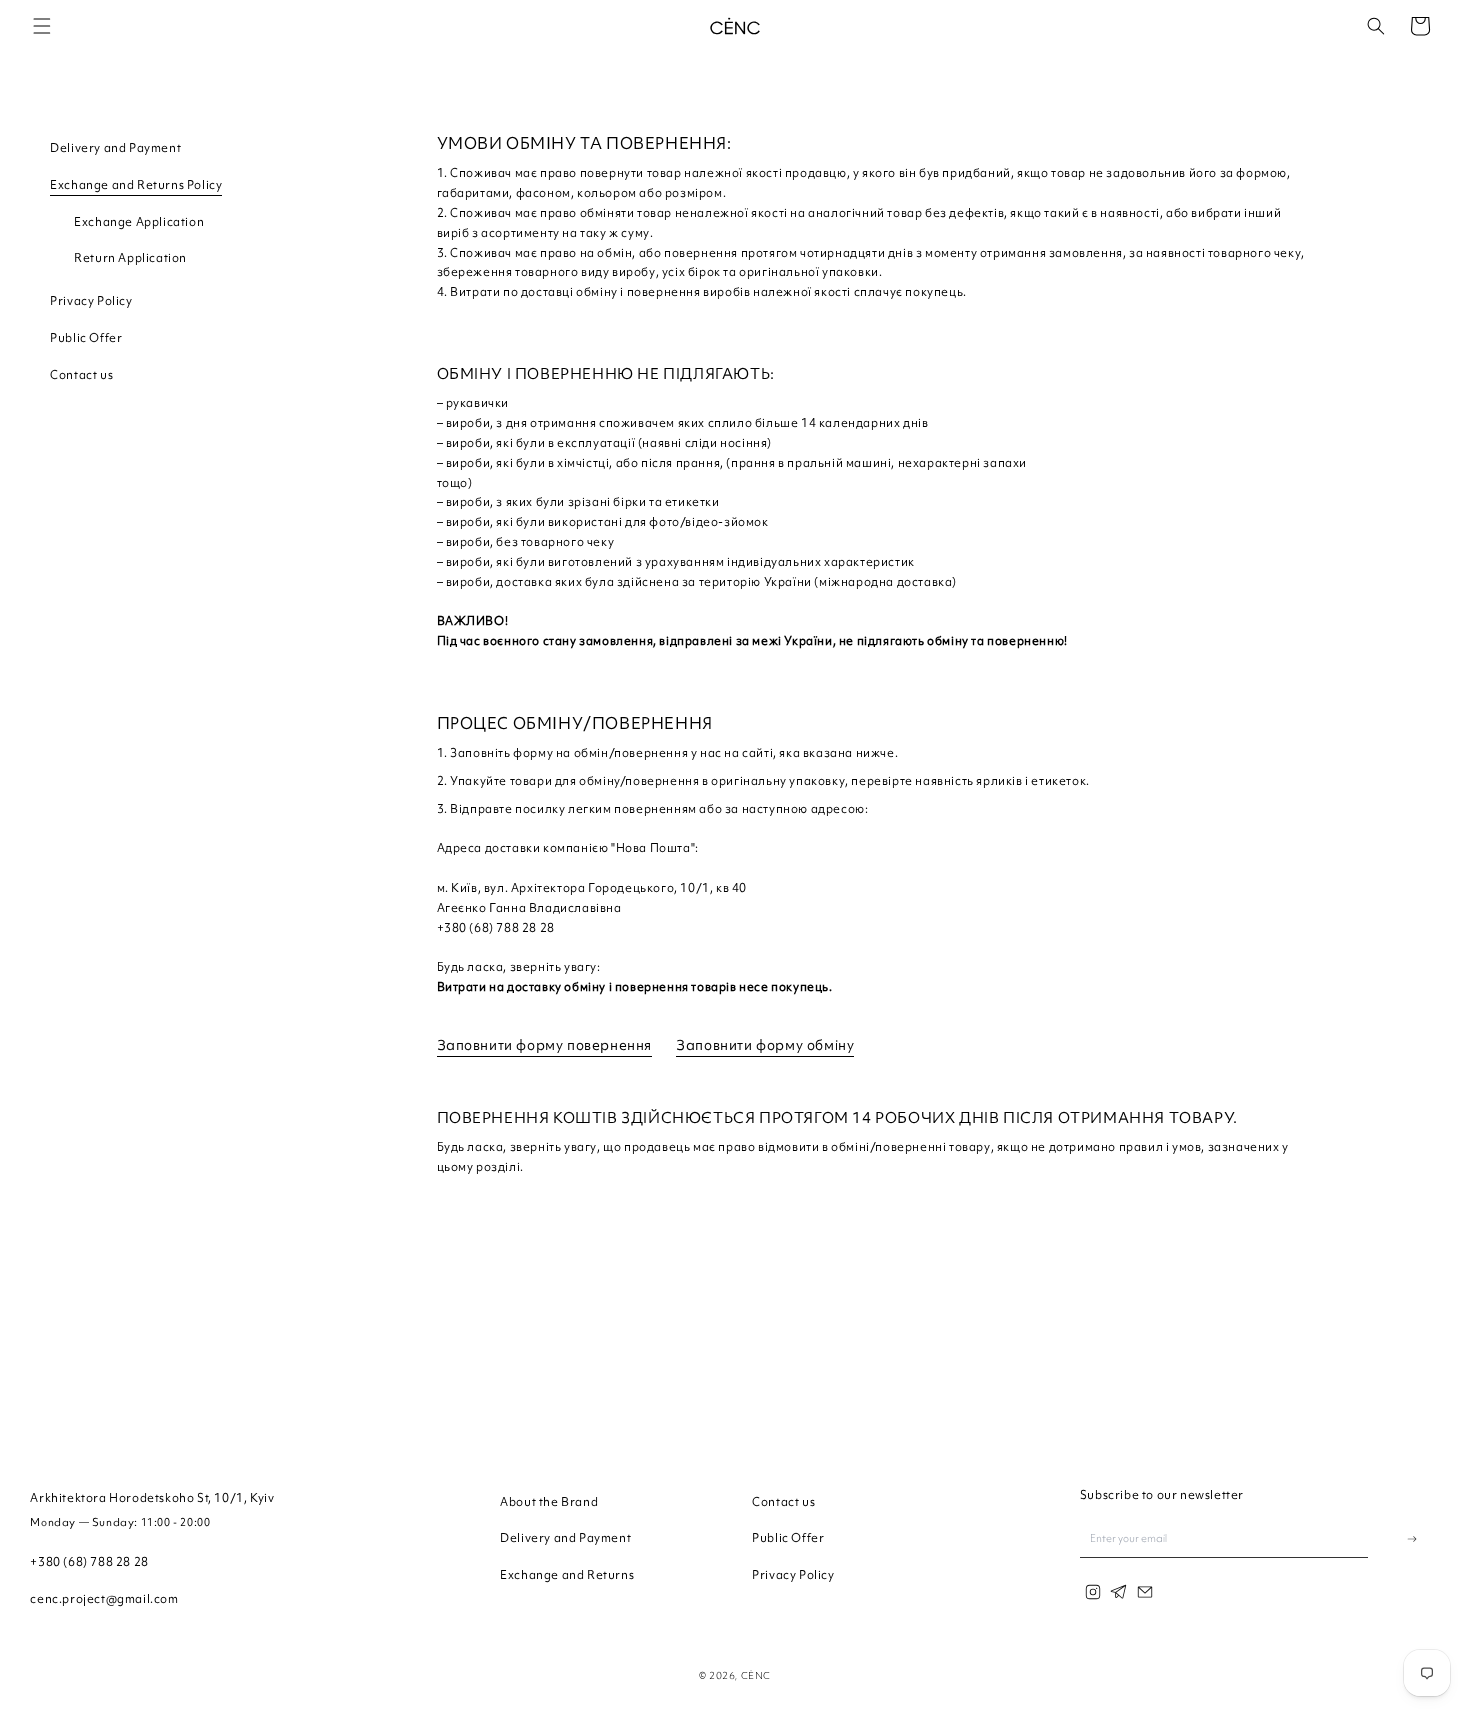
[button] (42, 26)
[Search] (1376, 26)
